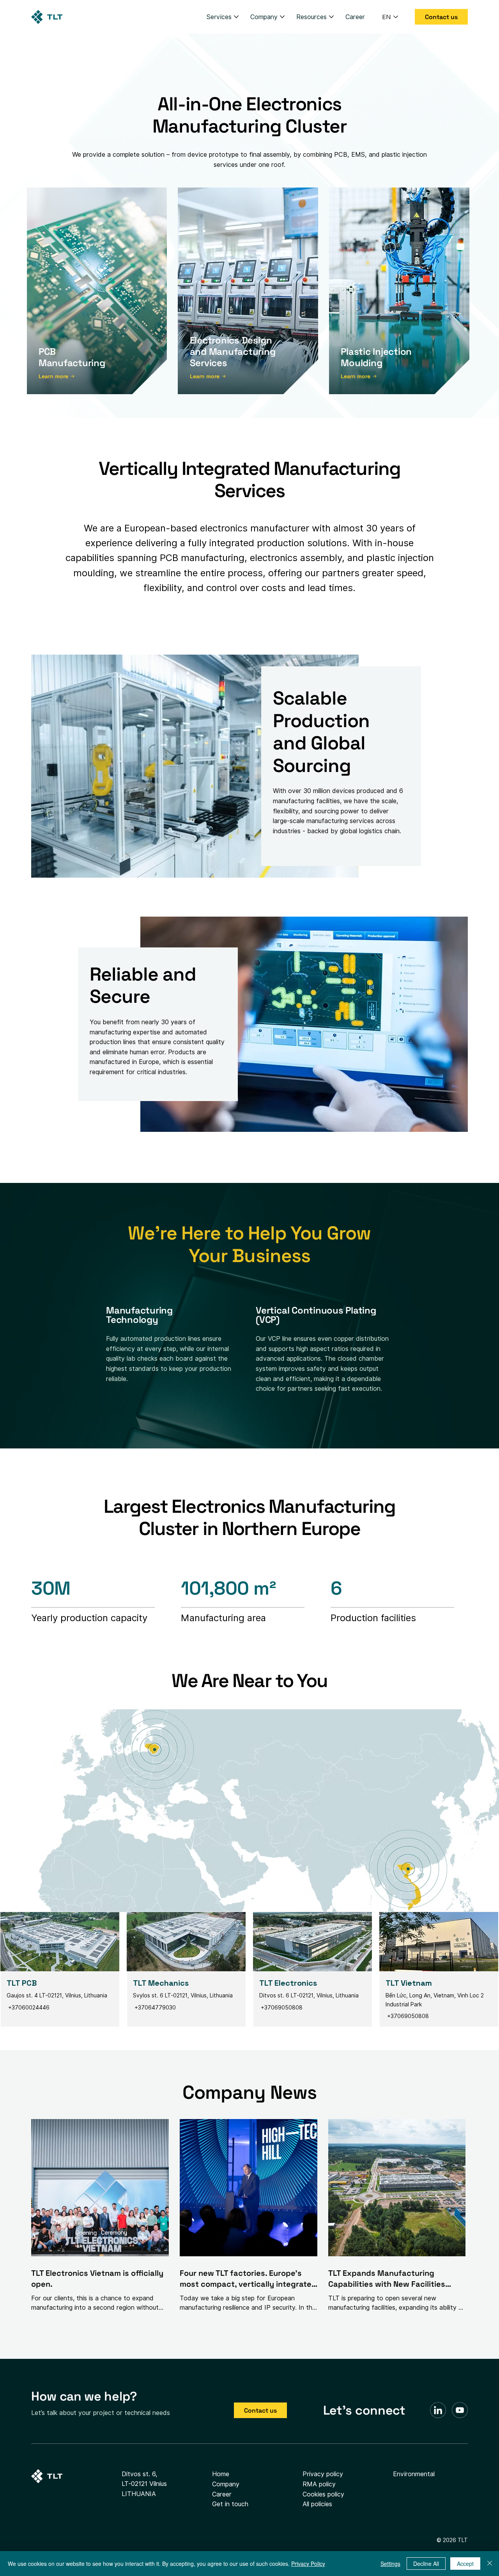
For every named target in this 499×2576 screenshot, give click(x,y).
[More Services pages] (236, 17)
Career (222, 2494)
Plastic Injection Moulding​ (376, 357)
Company (226, 2484)
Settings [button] (390, 2564)
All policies (317, 2504)
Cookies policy (323, 2494)
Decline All (426, 2564)
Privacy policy (323, 2474)
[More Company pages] (282, 17)
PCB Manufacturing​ (72, 357)
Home (221, 2474)
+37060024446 (28, 2008)
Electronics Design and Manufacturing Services (233, 351)
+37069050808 (281, 2008)
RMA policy (319, 2484)
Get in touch (230, 2504)
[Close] (490, 2564)
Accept (465, 2564)
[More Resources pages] (331, 17)
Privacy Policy (308, 2564)
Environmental (414, 2474)
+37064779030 (155, 2008)
